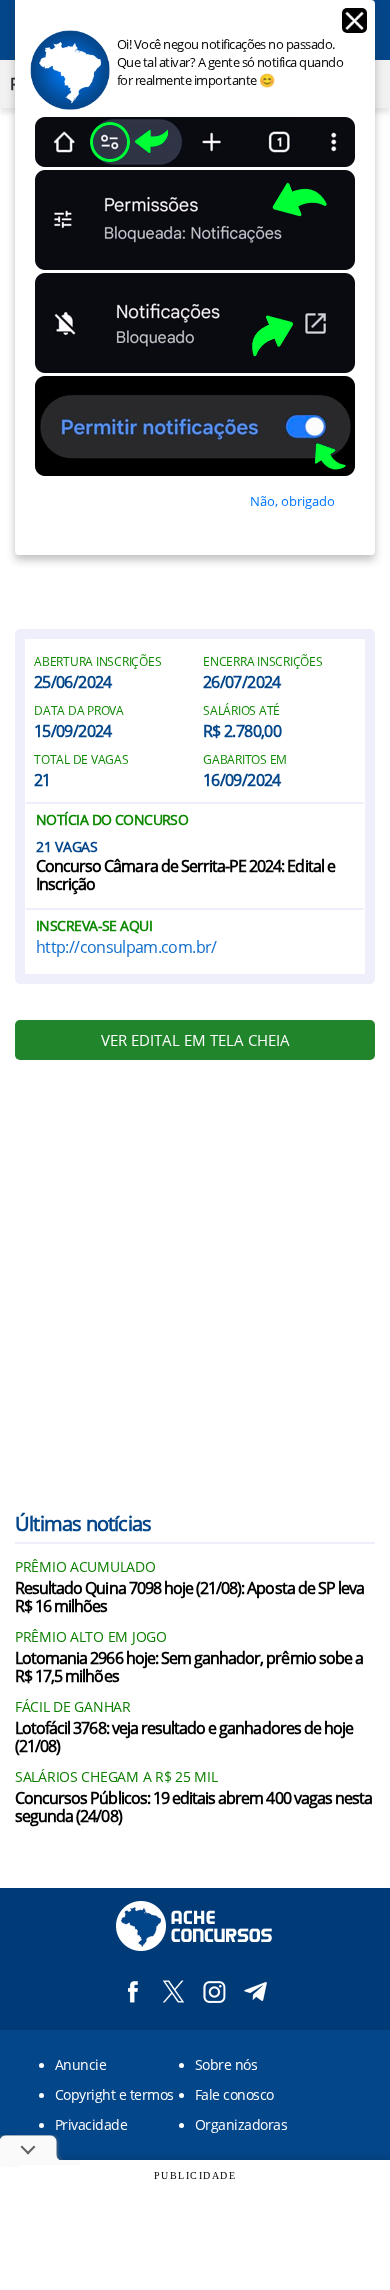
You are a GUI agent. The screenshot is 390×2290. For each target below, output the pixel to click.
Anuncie (80, 2064)
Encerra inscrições (263, 662)
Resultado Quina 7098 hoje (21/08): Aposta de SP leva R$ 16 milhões (189, 1598)
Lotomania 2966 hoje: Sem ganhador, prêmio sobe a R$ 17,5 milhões (189, 1668)
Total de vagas (81, 760)
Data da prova (79, 711)
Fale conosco (234, 2094)
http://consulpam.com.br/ (126, 947)
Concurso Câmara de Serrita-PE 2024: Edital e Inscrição (185, 876)
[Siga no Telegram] (255, 1991)
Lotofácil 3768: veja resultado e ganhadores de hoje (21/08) (184, 1738)
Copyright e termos (114, 2094)
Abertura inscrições (97, 662)
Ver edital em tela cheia (195, 1040)
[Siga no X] (173, 1991)
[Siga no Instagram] (214, 1991)
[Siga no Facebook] (132, 1991)
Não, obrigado (292, 501)
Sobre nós (226, 2064)
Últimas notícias (83, 1523)
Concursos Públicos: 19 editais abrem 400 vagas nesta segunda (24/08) (193, 1808)
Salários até (241, 711)
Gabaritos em (245, 760)
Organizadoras (241, 2124)
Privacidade (91, 2124)
